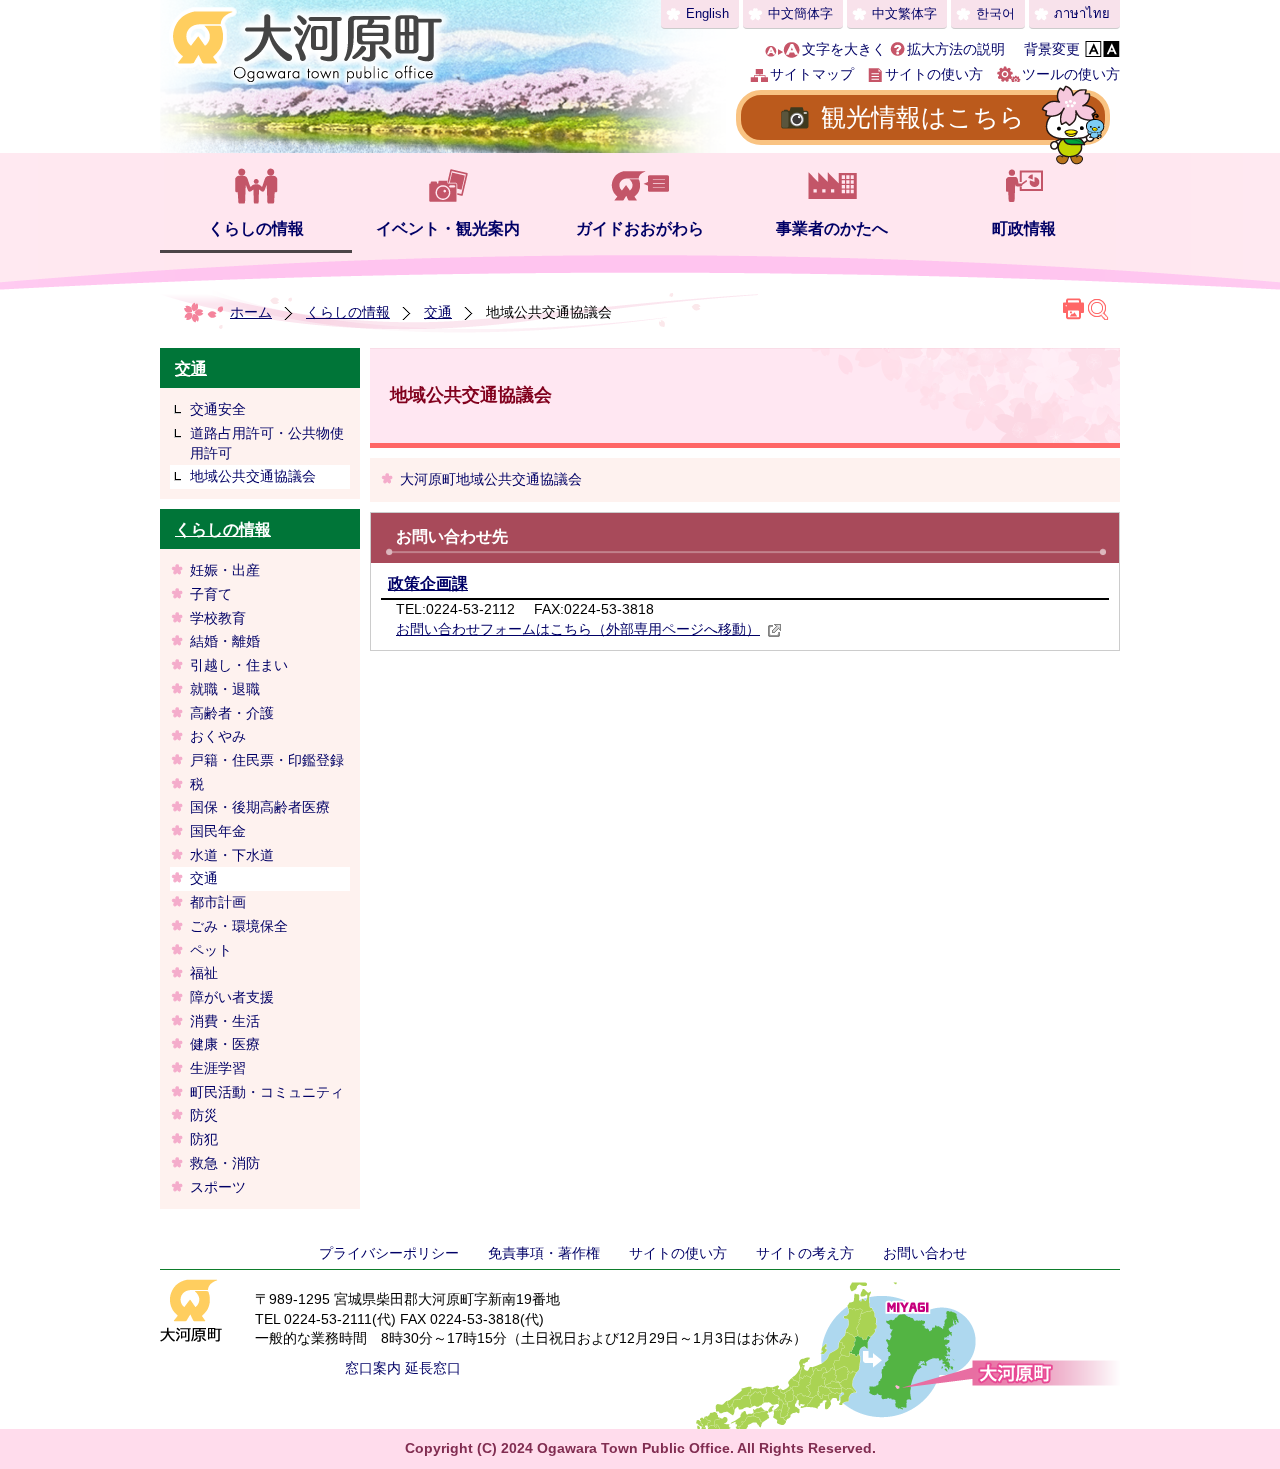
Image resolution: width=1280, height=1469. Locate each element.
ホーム (251, 312)
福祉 (204, 973)
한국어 (995, 13)
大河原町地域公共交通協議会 (491, 479)
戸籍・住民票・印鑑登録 (267, 760)
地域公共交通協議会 (253, 476)
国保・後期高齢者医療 (260, 807)
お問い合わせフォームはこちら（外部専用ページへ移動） (578, 629)
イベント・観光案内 (448, 228)
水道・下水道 (232, 855)
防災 (204, 1115)
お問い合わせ (925, 1253)
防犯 (204, 1139)
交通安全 (218, 409)
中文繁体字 (904, 13)
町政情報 (1024, 228)
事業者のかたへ (832, 228)
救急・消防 (225, 1163)
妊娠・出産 (225, 570)
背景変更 (1052, 49)
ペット (211, 950)
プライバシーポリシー (389, 1253)
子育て (211, 594)
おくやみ (218, 736)
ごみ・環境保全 (239, 926)
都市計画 (218, 902)
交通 (438, 312)
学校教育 (218, 618)
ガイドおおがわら (640, 228)
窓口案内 (373, 1368)
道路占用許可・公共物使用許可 (267, 443)
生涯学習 (218, 1068)
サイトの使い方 (934, 74)
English (707, 13)
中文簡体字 (800, 13)
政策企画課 (428, 583)
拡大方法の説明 (956, 49)
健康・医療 (225, 1044)
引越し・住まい (239, 665)
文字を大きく (844, 49)
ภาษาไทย (1082, 13)
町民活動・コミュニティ (267, 1092)
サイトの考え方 (805, 1253)
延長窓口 (433, 1368)
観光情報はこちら (923, 117)
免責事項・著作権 (544, 1253)
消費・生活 (225, 1021)
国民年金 (218, 831)
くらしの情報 (256, 228)
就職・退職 (225, 689)
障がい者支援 (232, 997)
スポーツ (218, 1187)
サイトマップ (812, 74)
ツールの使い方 (1071, 74)
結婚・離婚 (225, 641)
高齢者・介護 (232, 713)
